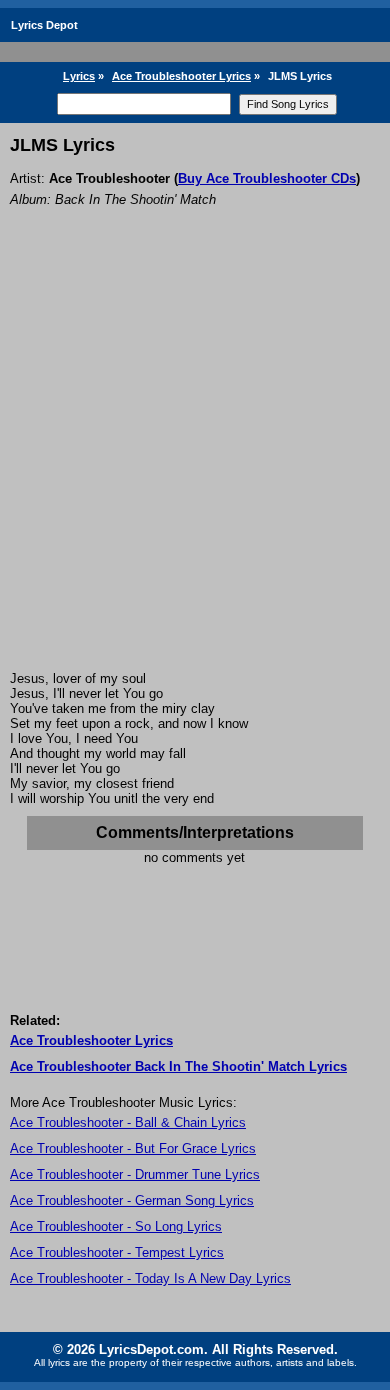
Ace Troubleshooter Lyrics (181, 76)
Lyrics (79, 76)
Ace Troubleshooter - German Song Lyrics (132, 1200)
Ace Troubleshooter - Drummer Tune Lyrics (135, 1174)
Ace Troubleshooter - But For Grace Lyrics (133, 1148)
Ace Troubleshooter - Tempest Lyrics (117, 1252)
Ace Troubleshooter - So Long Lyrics (116, 1226)
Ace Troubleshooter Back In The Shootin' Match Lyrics (178, 1066)
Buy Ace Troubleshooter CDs (267, 178)
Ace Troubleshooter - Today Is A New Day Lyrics (150, 1278)
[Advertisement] (195, 466)
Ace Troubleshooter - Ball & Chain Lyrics (128, 1122)
